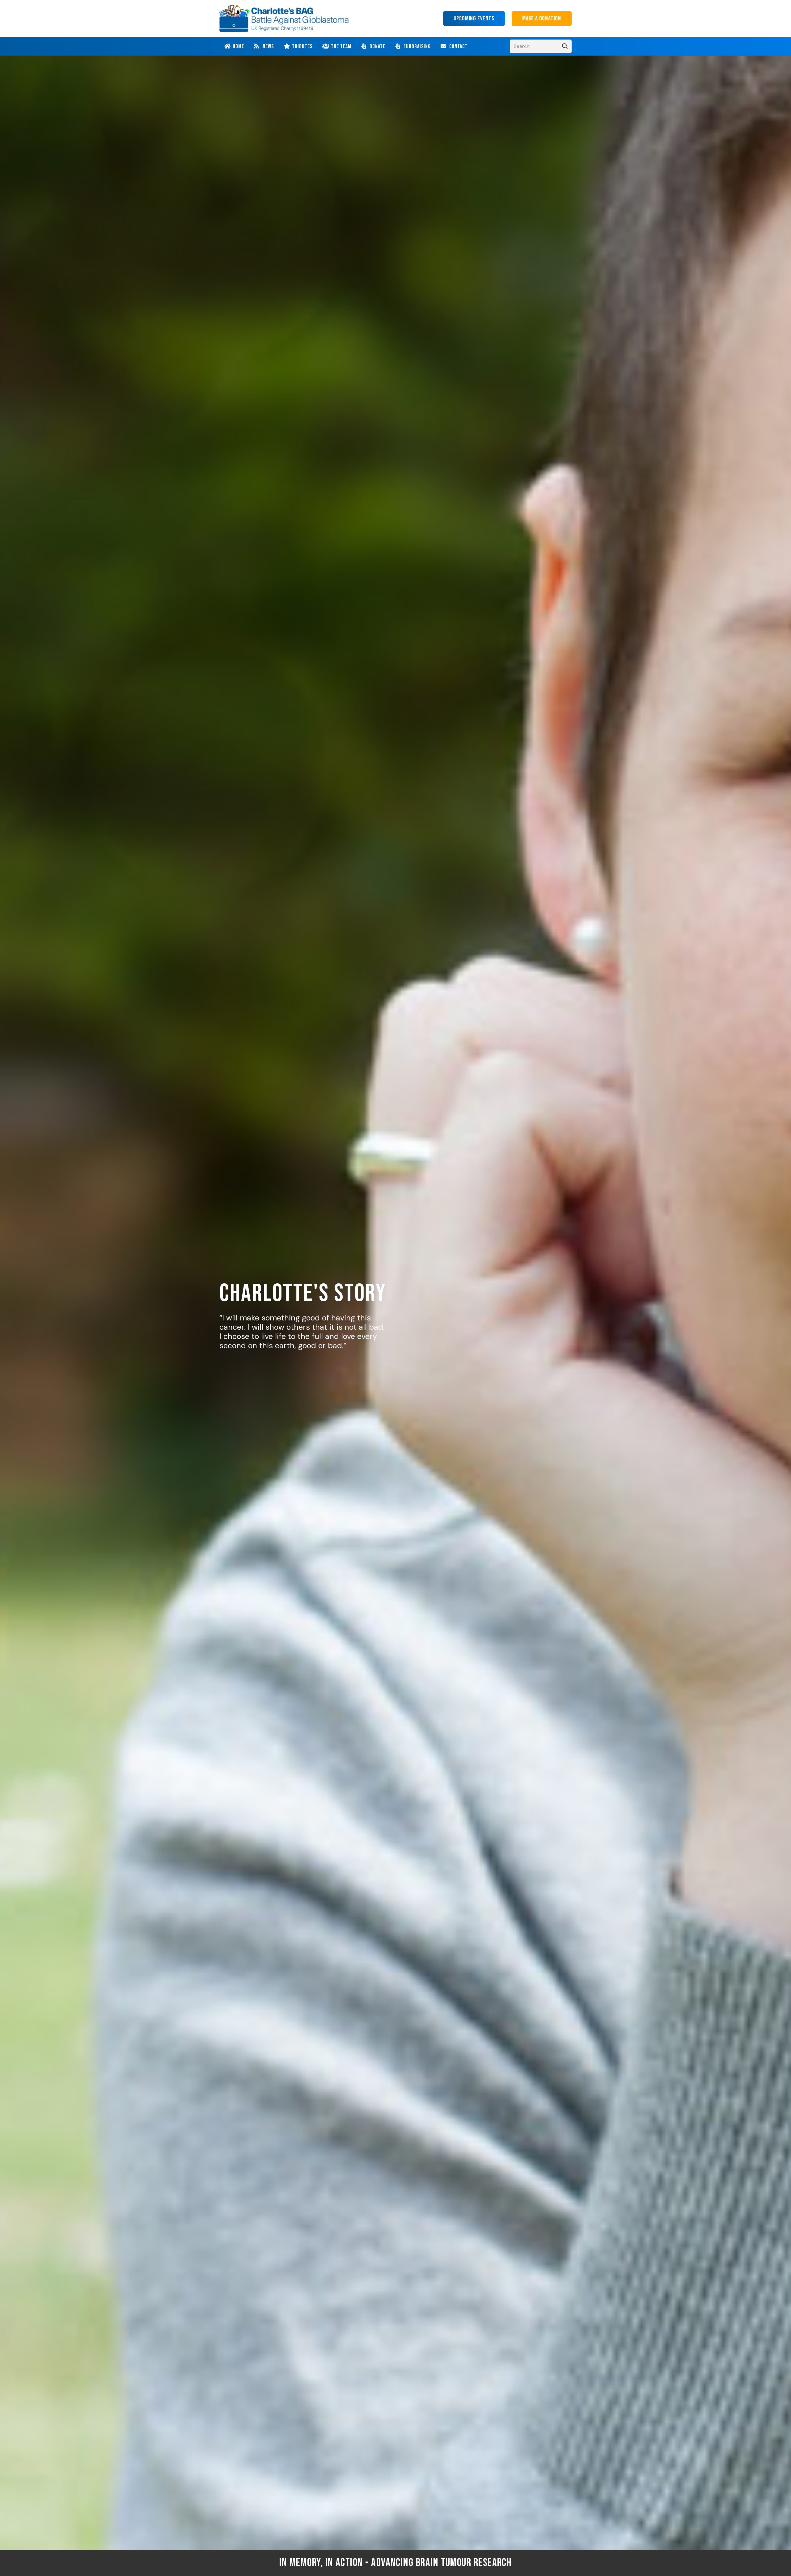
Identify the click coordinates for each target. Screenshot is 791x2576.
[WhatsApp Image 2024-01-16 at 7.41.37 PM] (284, 19)
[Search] (565, 46)
